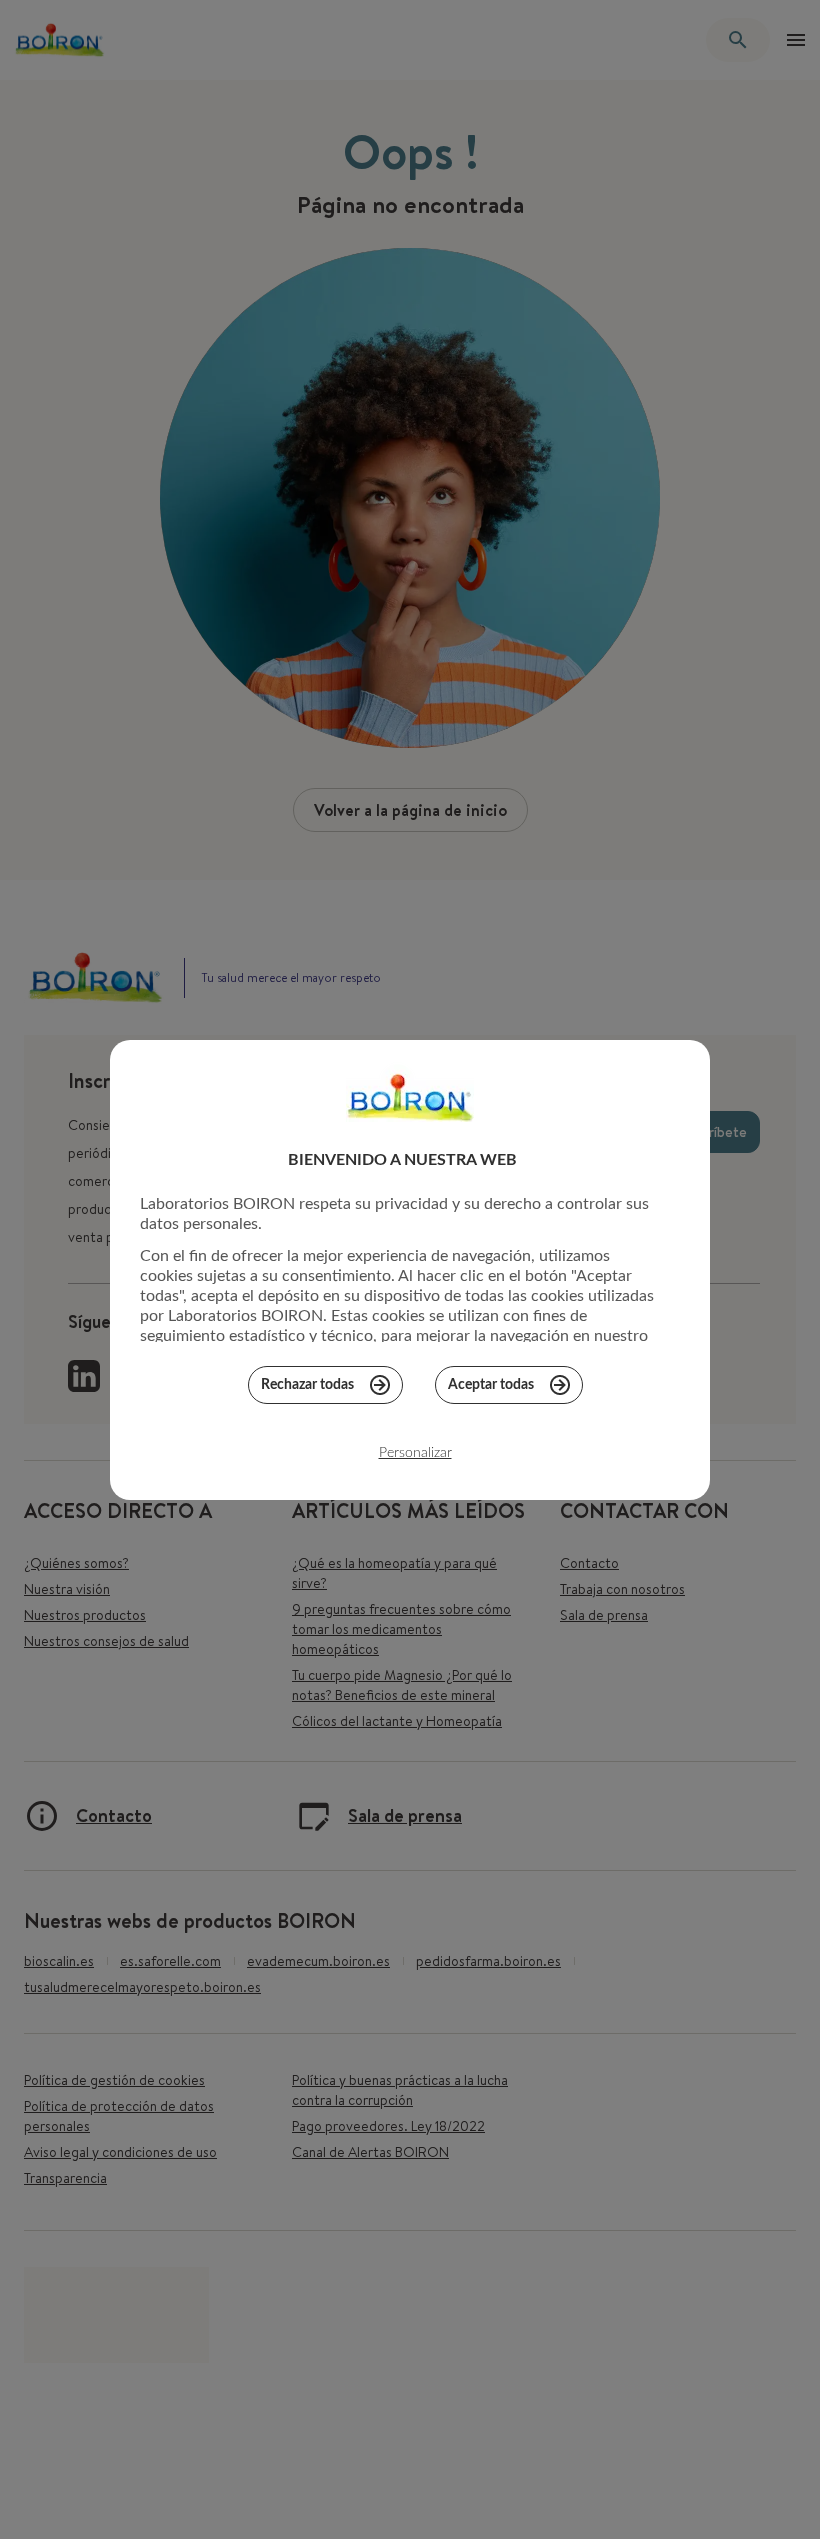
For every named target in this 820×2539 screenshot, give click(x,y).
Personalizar (415, 1453)
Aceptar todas (491, 1385)
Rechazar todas (307, 1385)
